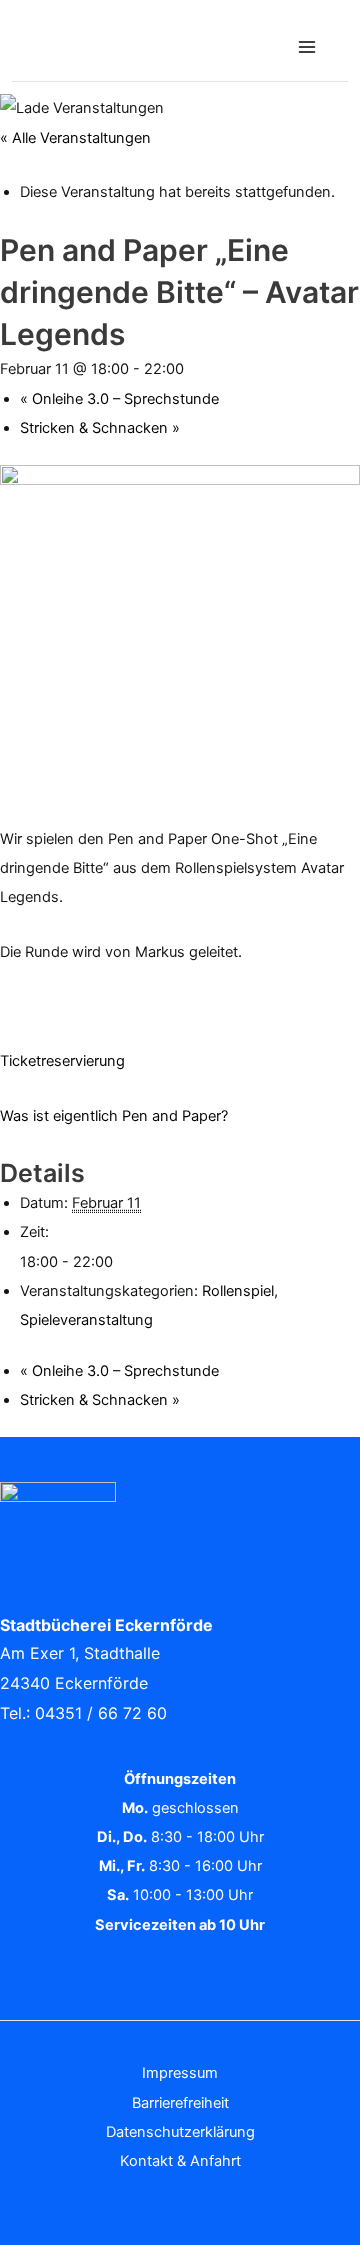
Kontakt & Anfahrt (180, 2161)
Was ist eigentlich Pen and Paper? (114, 1116)
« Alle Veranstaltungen (75, 138)
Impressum (180, 2073)
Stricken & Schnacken (100, 428)
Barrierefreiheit (180, 2103)
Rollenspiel (238, 1291)
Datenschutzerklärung (180, 2132)
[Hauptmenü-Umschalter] (307, 47)
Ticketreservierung (62, 1061)
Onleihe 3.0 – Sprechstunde (119, 399)
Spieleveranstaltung (86, 1320)
